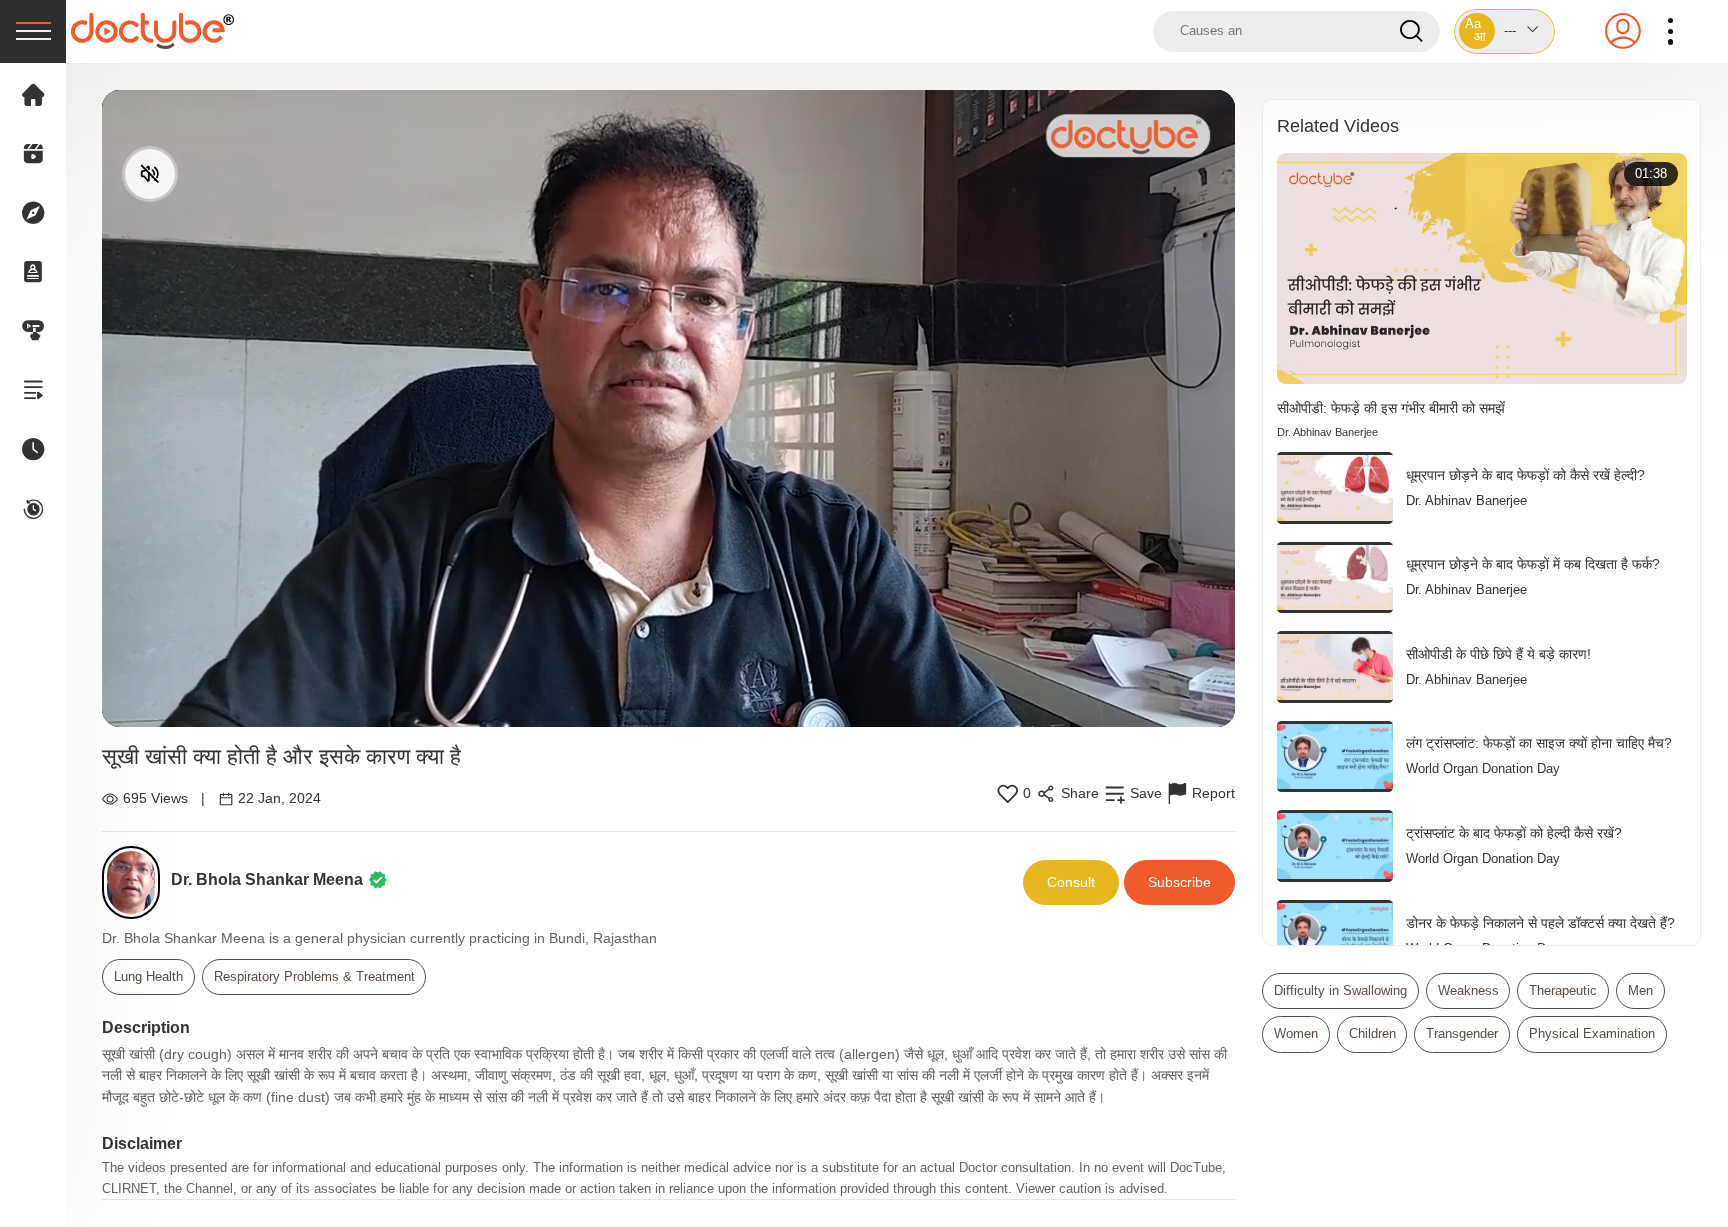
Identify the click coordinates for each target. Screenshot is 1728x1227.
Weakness (1468, 990)
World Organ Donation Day (1483, 768)
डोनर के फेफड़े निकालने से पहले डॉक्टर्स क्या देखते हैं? (1540, 923)
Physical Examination (1592, 1033)
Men (1640, 990)
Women (1296, 1033)
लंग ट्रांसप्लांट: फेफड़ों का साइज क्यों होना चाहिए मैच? (1539, 743)
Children (1372, 1033)
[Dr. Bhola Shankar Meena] (136, 882)
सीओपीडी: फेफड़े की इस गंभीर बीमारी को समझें (1391, 408)
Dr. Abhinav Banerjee (1327, 432)
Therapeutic (1563, 990)
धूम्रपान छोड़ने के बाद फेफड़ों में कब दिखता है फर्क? (1533, 564)
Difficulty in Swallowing (1340, 990)
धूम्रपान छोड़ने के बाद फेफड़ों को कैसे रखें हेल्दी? (1525, 475)
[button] (1505, 31)
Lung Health (148, 976)
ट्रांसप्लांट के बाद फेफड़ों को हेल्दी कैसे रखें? (1514, 833)
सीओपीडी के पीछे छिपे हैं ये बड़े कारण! (1498, 654)
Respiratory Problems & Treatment (314, 976)
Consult (1071, 882)
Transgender (1462, 1033)
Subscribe (1179, 882)
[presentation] (33, 31)
